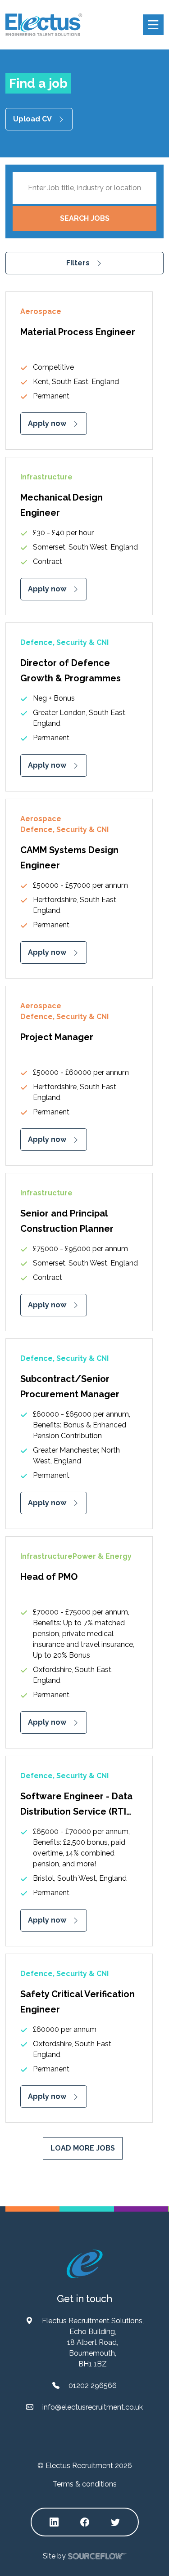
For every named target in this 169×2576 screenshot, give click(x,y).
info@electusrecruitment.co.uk (93, 2407)
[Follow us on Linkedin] (54, 2522)
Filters (78, 263)
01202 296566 (93, 2386)
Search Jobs (85, 218)
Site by (54, 2556)
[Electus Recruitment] (84, 2264)
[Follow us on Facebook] (85, 2522)
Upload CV (32, 119)
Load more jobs (83, 2148)
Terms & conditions (85, 2484)
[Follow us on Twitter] (115, 2522)
